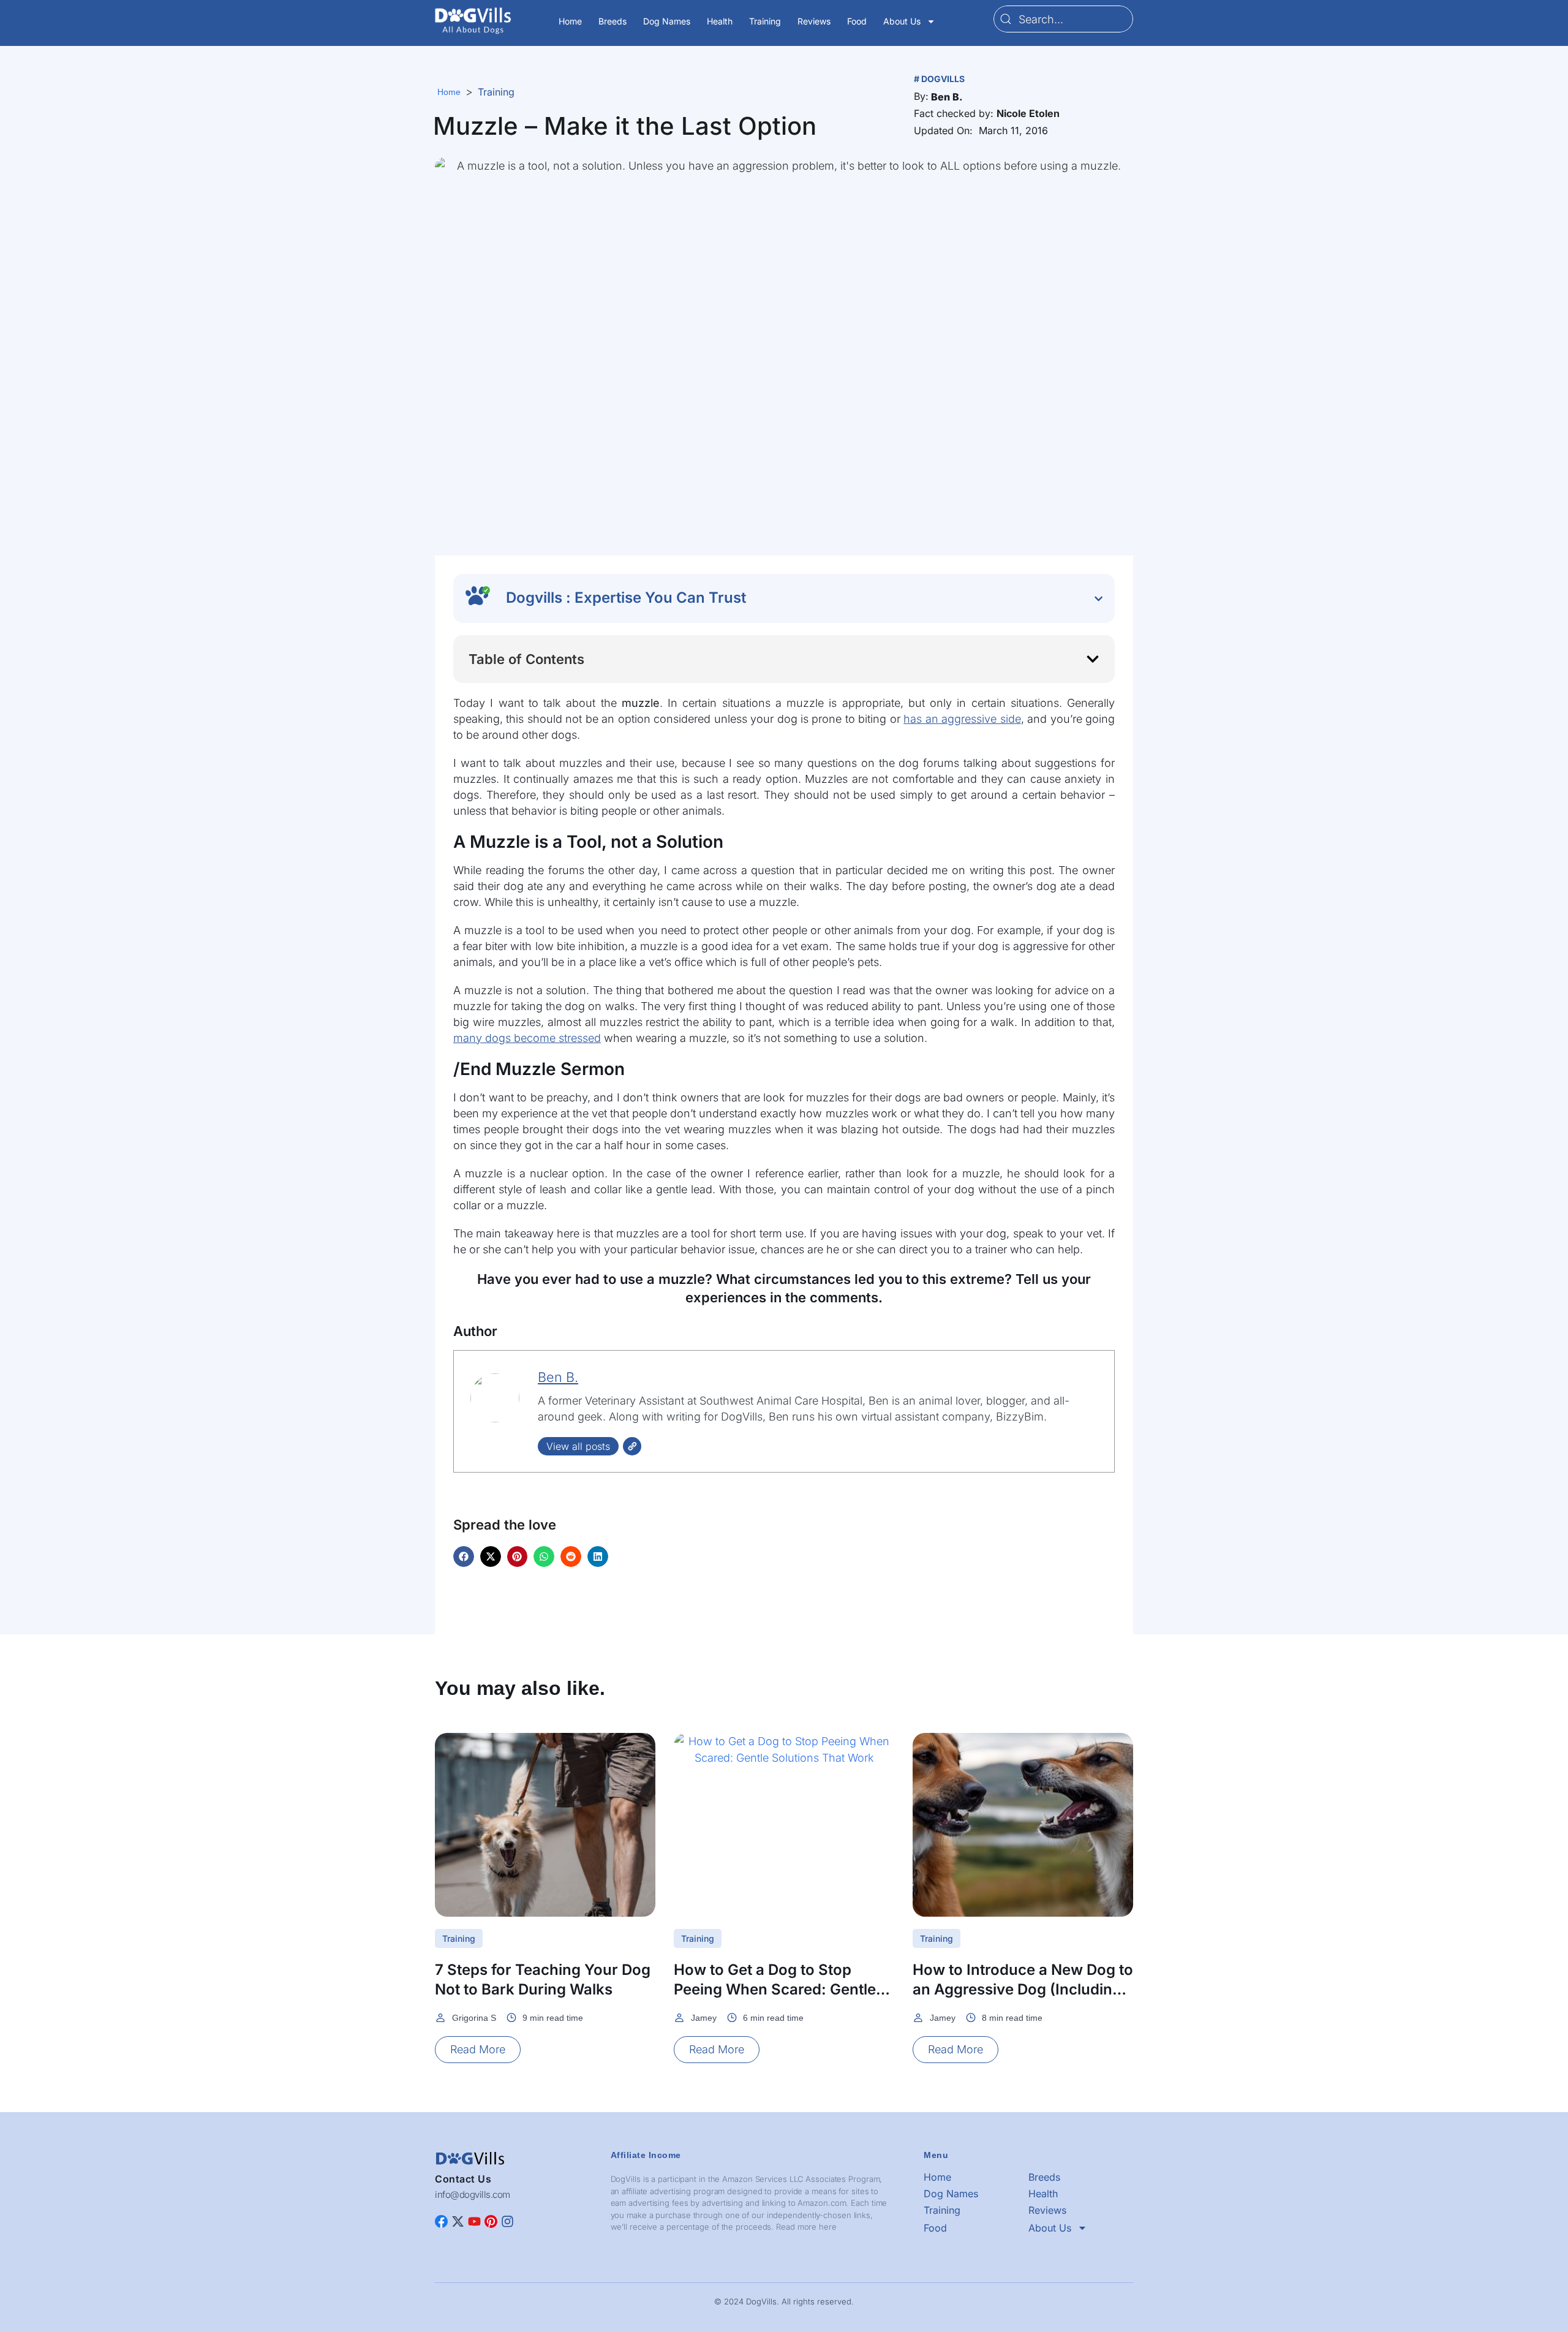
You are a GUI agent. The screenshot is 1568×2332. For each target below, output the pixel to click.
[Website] (632, 1446)
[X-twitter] (458, 2221)
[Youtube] (474, 2221)
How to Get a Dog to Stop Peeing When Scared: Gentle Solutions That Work (775, 1989)
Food (857, 21)
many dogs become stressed (527, 1038)
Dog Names (667, 21)
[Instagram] (507, 2221)
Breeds (612, 21)
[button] (947, 97)
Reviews (814, 21)
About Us (902, 21)
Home (570, 21)
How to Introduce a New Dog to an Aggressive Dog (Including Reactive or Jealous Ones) (1023, 1989)
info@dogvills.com (473, 2194)
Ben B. (558, 1377)
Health (720, 21)
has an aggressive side (962, 719)
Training (765, 21)
